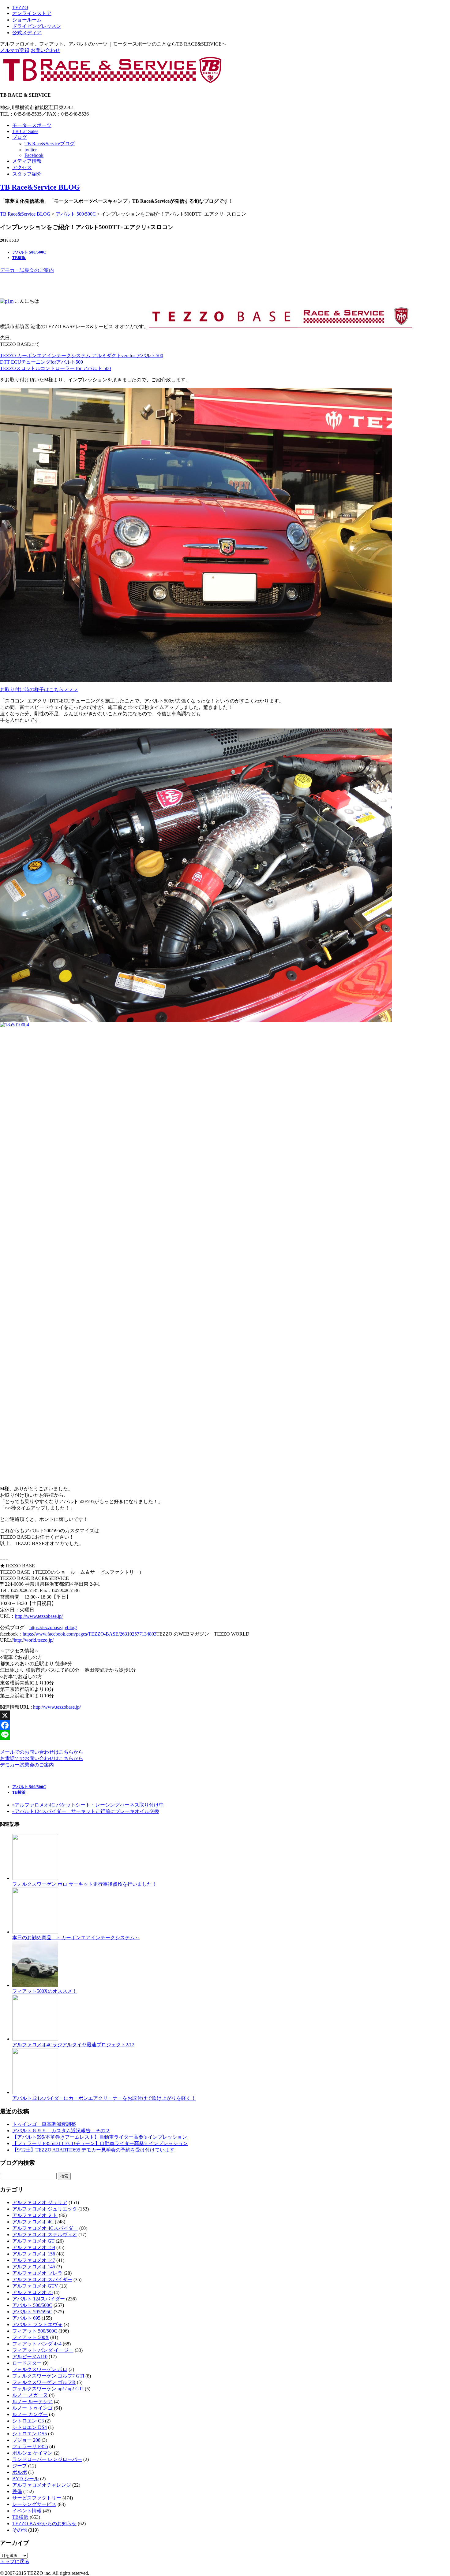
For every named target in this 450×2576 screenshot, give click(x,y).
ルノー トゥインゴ (32, 2408)
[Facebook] (225, 1725)
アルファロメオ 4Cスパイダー (45, 2228)
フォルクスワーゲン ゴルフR (44, 2382)
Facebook (34, 155)
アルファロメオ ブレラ (37, 2273)
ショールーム (27, 20)
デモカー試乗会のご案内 (27, 270)
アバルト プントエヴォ (37, 2324)
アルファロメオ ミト (35, 2215)
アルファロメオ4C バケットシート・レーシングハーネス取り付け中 (88, 1805)
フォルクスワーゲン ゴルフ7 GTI (48, 2376)
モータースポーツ (32, 125)
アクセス (22, 167)
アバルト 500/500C (76, 214)
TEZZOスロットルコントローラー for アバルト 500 (55, 368)
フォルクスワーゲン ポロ (40, 2369)
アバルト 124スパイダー (39, 2299)
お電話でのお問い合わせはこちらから (42, 1758)
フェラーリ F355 (30, 2446)
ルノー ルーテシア (32, 2402)
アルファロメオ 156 (34, 2254)
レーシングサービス (34, 2504)
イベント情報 (27, 2511)
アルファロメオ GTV (35, 2286)
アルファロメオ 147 (34, 2260)
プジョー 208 (26, 2440)
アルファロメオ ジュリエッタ (45, 2209)
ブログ (20, 137)
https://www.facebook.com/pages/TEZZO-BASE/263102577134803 (90, 1634)
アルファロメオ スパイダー (42, 2279)
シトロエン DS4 (30, 2427)
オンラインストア (32, 13)
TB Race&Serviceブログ (50, 144)
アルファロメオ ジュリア (40, 2202)
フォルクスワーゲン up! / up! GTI (48, 2389)
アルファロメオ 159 (34, 2247)
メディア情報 (27, 161)
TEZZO (20, 7)
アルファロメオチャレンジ (42, 2485)
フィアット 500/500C (35, 2331)
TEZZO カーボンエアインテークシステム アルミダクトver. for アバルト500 (82, 356)
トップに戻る (15, 2561)
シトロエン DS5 (30, 2434)
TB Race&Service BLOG (40, 187)
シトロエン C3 (28, 2421)
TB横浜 (19, 258)
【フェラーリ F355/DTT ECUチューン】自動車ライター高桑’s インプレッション (100, 2143)
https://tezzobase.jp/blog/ (53, 1627)
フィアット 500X (31, 2337)
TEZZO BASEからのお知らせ (44, 2524)
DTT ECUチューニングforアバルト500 (41, 362)
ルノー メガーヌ (30, 2395)
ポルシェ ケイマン (32, 2453)
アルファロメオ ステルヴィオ (45, 2235)
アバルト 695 (26, 2318)
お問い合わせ (45, 50)
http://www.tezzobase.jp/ (39, 1616)
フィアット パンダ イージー (43, 2350)
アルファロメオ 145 (34, 2267)
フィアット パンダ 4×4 (37, 2344)
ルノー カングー (30, 2414)
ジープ (20, 2466)
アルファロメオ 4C (33, 2222)
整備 (17, 2491)
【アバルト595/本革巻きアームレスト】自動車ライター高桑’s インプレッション (100, 2137)
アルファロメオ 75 (32, 2292)
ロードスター (27, 2363)
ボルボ (20, 2472)
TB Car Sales (25, 131)
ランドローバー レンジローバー (47, 2459)
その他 (20, 2530)
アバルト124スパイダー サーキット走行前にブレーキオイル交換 (86, 1811)
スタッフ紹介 (27, 174)
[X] (225, 1715)
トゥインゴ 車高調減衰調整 (44, 2124)
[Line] (225, 1735)
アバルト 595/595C (32, 2312)
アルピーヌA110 (30, 2357)
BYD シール (26, 2479)
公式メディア (27, 33)
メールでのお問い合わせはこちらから (42, 1752)
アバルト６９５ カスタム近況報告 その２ (61, 2131)
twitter (31, 150)
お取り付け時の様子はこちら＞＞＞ (39, 689)
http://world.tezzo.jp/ (34, 1640)
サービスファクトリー (37, 2498)
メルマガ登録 (15, 50)
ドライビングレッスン (37, 26)
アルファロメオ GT (33, 2241)
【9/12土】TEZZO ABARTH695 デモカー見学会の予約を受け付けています (93, 2150)
